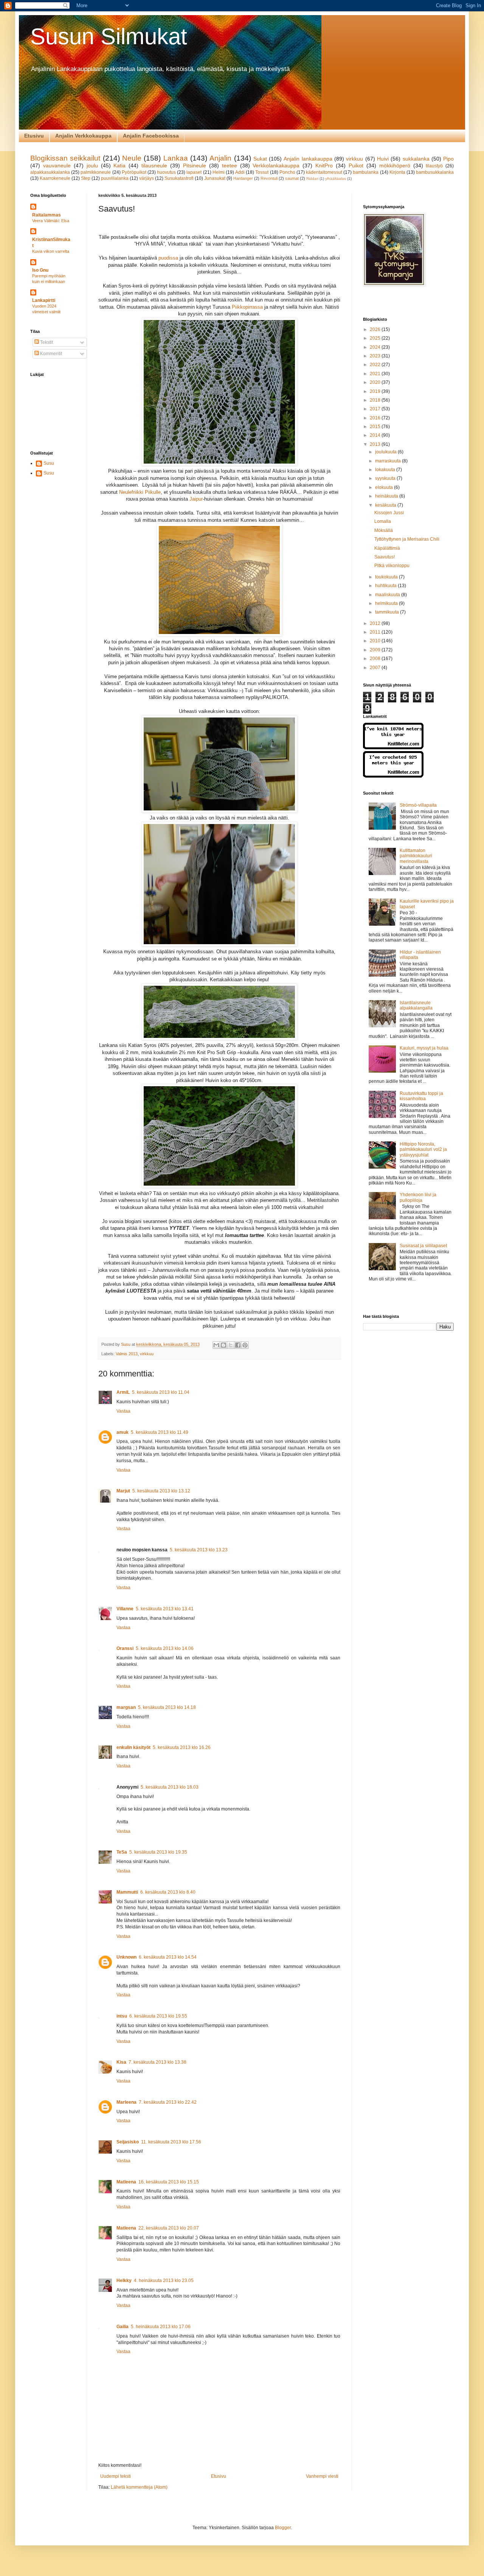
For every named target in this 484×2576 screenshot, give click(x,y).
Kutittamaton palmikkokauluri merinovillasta (416, 856)
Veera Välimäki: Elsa (51, 221)
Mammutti (127, 1892)
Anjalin (220, 158)
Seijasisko (128, 2142)
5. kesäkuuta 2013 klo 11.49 (160, 1432)
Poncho (287, 172)
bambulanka (366, 172)
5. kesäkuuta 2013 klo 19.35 (158, 1852)
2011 (376, 632)
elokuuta (385, 487)
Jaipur (196, 499)
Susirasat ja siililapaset (423, 1246)
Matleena (126, 2182)
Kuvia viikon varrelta (51, 251)
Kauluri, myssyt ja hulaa (424, 1048)
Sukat (260, 159)
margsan (126, 1707)
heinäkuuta (387, 496)
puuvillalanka (115, 178)
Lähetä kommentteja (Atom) (139, 2487)
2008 (376, 659)
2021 (376, 374)
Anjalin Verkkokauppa (83, 136)
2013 (376, 444)
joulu (92, 165)
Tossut (262, 172)
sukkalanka (416, 159)
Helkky (124, 2281)
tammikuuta (388, 612)
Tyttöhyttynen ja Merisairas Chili (407, 539)
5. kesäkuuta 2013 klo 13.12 (161, 1491)
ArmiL (123, 1392)
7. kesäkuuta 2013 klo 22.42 (168, 2102)
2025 (376, 338)
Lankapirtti (44, 300)
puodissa (168, 258)
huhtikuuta (386, 586)
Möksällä (384, 530)
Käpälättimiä (387, 548)
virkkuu (354, 159)
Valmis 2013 (127, 1354)
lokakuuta (386, 470)
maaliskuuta (388, 595)
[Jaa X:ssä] (231, 1345)
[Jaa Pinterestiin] (245, 1345)
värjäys (147, 178)
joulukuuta (386, 452)
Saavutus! (385, 557)
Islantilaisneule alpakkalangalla (416, 1005)
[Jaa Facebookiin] (238, 1345)
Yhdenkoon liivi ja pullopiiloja (418, 1197)
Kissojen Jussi (389, 513)
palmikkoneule (96, 172)
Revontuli (269, 178)
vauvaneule (57, 165)
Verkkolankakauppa (276, 165)
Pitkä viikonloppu (392, 566)
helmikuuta (387, 603)
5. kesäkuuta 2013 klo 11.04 (161, 1392)
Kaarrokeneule (55, 178)
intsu (122, 2016)
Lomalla (383, 521)
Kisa (121, 2062)
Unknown (126, 1957)
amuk (123, 1432)
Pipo (448, 159)
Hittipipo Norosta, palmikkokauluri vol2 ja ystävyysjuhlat (423, 1150)
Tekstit (46, 342)
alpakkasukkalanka (50, 172)
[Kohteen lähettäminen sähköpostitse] (216, 1345)
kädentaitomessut (324, 172)
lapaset (194, 172)
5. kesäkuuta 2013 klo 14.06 (165, 1648)
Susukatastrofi (179, 178)
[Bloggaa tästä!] (223, 1345)
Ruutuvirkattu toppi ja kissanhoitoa (421, 1096)
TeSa (122, 1852)
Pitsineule (195, 165)
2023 (376, 356)
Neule (132, 158)
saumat (292, 178)
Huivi (383, 159)
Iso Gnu (40, 270)
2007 (376, 668)
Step (86, 178)
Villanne (125, 1609)
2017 (376, 409)
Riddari (312, 179)
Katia (119, 165)
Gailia (123, 2327)
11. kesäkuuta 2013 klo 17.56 (171, 2142)
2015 (376, 427)
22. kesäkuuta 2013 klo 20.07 (169, 2228)
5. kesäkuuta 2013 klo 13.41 (165, 1609)
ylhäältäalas (336, 179)
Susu (49, 463)
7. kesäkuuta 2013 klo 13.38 (157, 2062)
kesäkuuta (386, 505)
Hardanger (243, 178)
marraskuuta (389, 461)
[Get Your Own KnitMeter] (393, 748)
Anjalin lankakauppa (308, 159)
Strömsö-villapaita (418, 805)
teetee (230, 165)
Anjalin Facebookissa (151, 136)
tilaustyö (434, 166)
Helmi (219, 172)
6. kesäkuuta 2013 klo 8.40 (168, 1892)
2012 (376, 623)
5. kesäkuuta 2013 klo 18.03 (170, 1787)
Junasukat (215, 178)
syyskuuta (386, 478)
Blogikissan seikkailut (65, 158)
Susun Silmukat (109, 36)
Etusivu (34, 136)
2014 (376, 435)
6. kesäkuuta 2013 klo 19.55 (158, 2016)
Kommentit (50, 354)
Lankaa (176, 158)
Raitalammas (47, 215)
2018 (376, 400)
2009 (376, 650)
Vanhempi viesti (322, 2476)
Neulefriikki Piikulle (140, 492)
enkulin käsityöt (133, 1747)
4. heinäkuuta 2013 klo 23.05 (164, 2281)
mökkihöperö (395, 165)
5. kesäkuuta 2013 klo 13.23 (199, 1550)
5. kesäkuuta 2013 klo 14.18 (167, 1707)
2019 (376, 391)
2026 (376, 329)
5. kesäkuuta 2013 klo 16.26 (182, 1747)
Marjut (123, 1491)
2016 (376, 418)
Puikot (356, 165)
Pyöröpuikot (134, 172)
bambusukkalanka (435, 172)
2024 (376, 347)
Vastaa (123, 1411)
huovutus (166, 172)
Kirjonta (397, 172)
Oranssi (125, 1648)
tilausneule (154, 165)
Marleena (126, 2102)
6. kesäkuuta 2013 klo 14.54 (168, 1957)
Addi (240, 172)
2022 (376, 365)
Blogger (283, 2528)
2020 (376, 382)
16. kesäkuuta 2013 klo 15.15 (169, 2182)
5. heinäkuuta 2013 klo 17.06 (161, 2327)
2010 (376, 641)
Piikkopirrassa (247, 307)
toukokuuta (387, 577)
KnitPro (324, 165)
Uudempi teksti (116, 2476)
